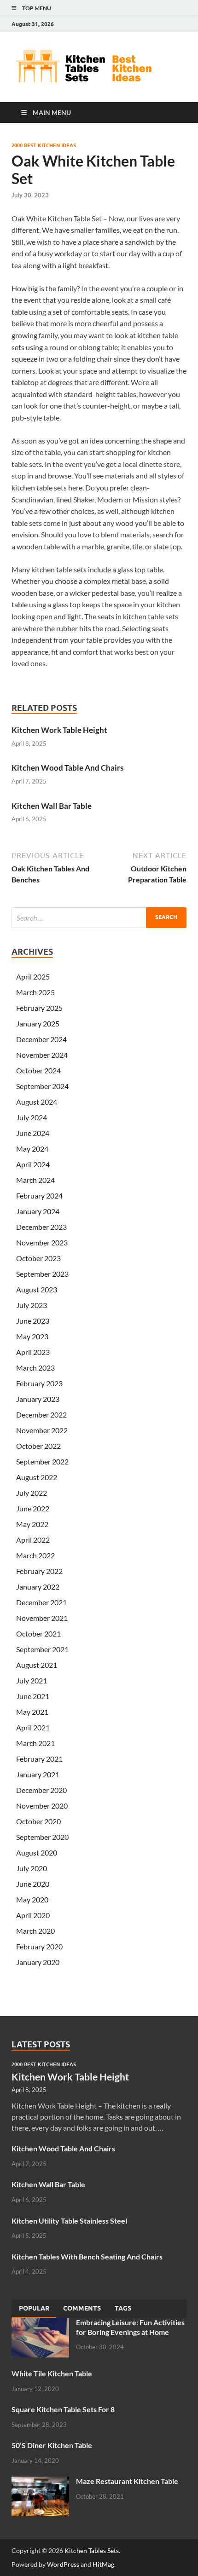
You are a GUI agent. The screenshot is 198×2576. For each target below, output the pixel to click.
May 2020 (32, 1899)
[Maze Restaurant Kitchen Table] (40, 2482)
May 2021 (32, 1712)
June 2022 (33, 1508)
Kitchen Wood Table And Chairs (67, 768)
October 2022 (38, 1446)
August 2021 (37, 1665)
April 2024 (33, 1164)
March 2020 (35, 1931)
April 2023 (33, 1352)
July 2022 (32, 1493)
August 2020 (37, 1853)
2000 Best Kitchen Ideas (44, 145)
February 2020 (39, 1946)
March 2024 (35, 1180)
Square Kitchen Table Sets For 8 (63, 2409)
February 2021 (39, 1759)
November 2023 (42, 1242)
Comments (82, 2308)
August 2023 (37, 1289)
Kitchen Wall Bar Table (52, 806)
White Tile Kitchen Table (52, 2373)
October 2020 (38, 1821)
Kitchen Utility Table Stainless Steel (69, 2221)
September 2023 (42, 1274)
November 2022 (42, 1430)
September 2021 (42, 1649)
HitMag (103, 2564)
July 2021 (32, 1680)
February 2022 (39, 1571)
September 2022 (42, 1461)
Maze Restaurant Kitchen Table (127, 2481)
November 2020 (42, 1806)
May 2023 (32, 1336)
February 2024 (39, 1196)
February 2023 (39, 1383)
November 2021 (42, 1618)
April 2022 (33, 1540)
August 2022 (37, 1477)
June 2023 (33, 1321)
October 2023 (38, 1258)
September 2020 (42, 1837)
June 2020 (33, 1884)
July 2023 (32, 1305)
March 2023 (35, 1368)
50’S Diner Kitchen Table (52, 2445)
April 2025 (33, 977)
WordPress (63, 2564)
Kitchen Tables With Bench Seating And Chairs (87, 2256)
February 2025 (39, 1008)
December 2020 (41, 1790)
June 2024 (33, 1133)
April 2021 (33, 1727)
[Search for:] (99, 918)
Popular (34, 2308)
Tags (123, 2308)
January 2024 (38, 1211)
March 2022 (35, 1555)
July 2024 (32, 1117)
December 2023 (41, 1227)
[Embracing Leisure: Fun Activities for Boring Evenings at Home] (40, 2323)
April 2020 (33, 1915)
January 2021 (38, 1774)
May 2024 (32, 1149)
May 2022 (32, 1524)
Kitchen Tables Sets (92, 2550)
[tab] (34, 2309)
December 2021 (41, 1602)
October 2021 (38, 1634)
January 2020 (38, 1962)
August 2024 (37, 1102)
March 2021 (35, 1743)
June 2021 (33, 1696)
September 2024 (42, 1086)
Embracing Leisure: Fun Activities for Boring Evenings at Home (130, 2327)
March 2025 (35, 992)
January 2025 (38, 1023)
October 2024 (38, 1070)
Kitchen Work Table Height (59, 730)
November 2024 (42, 1055)
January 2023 (38, 1399)
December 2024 (41, 1039)
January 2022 (38, 1587)
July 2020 (32, 1868)
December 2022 (41, 1415)
